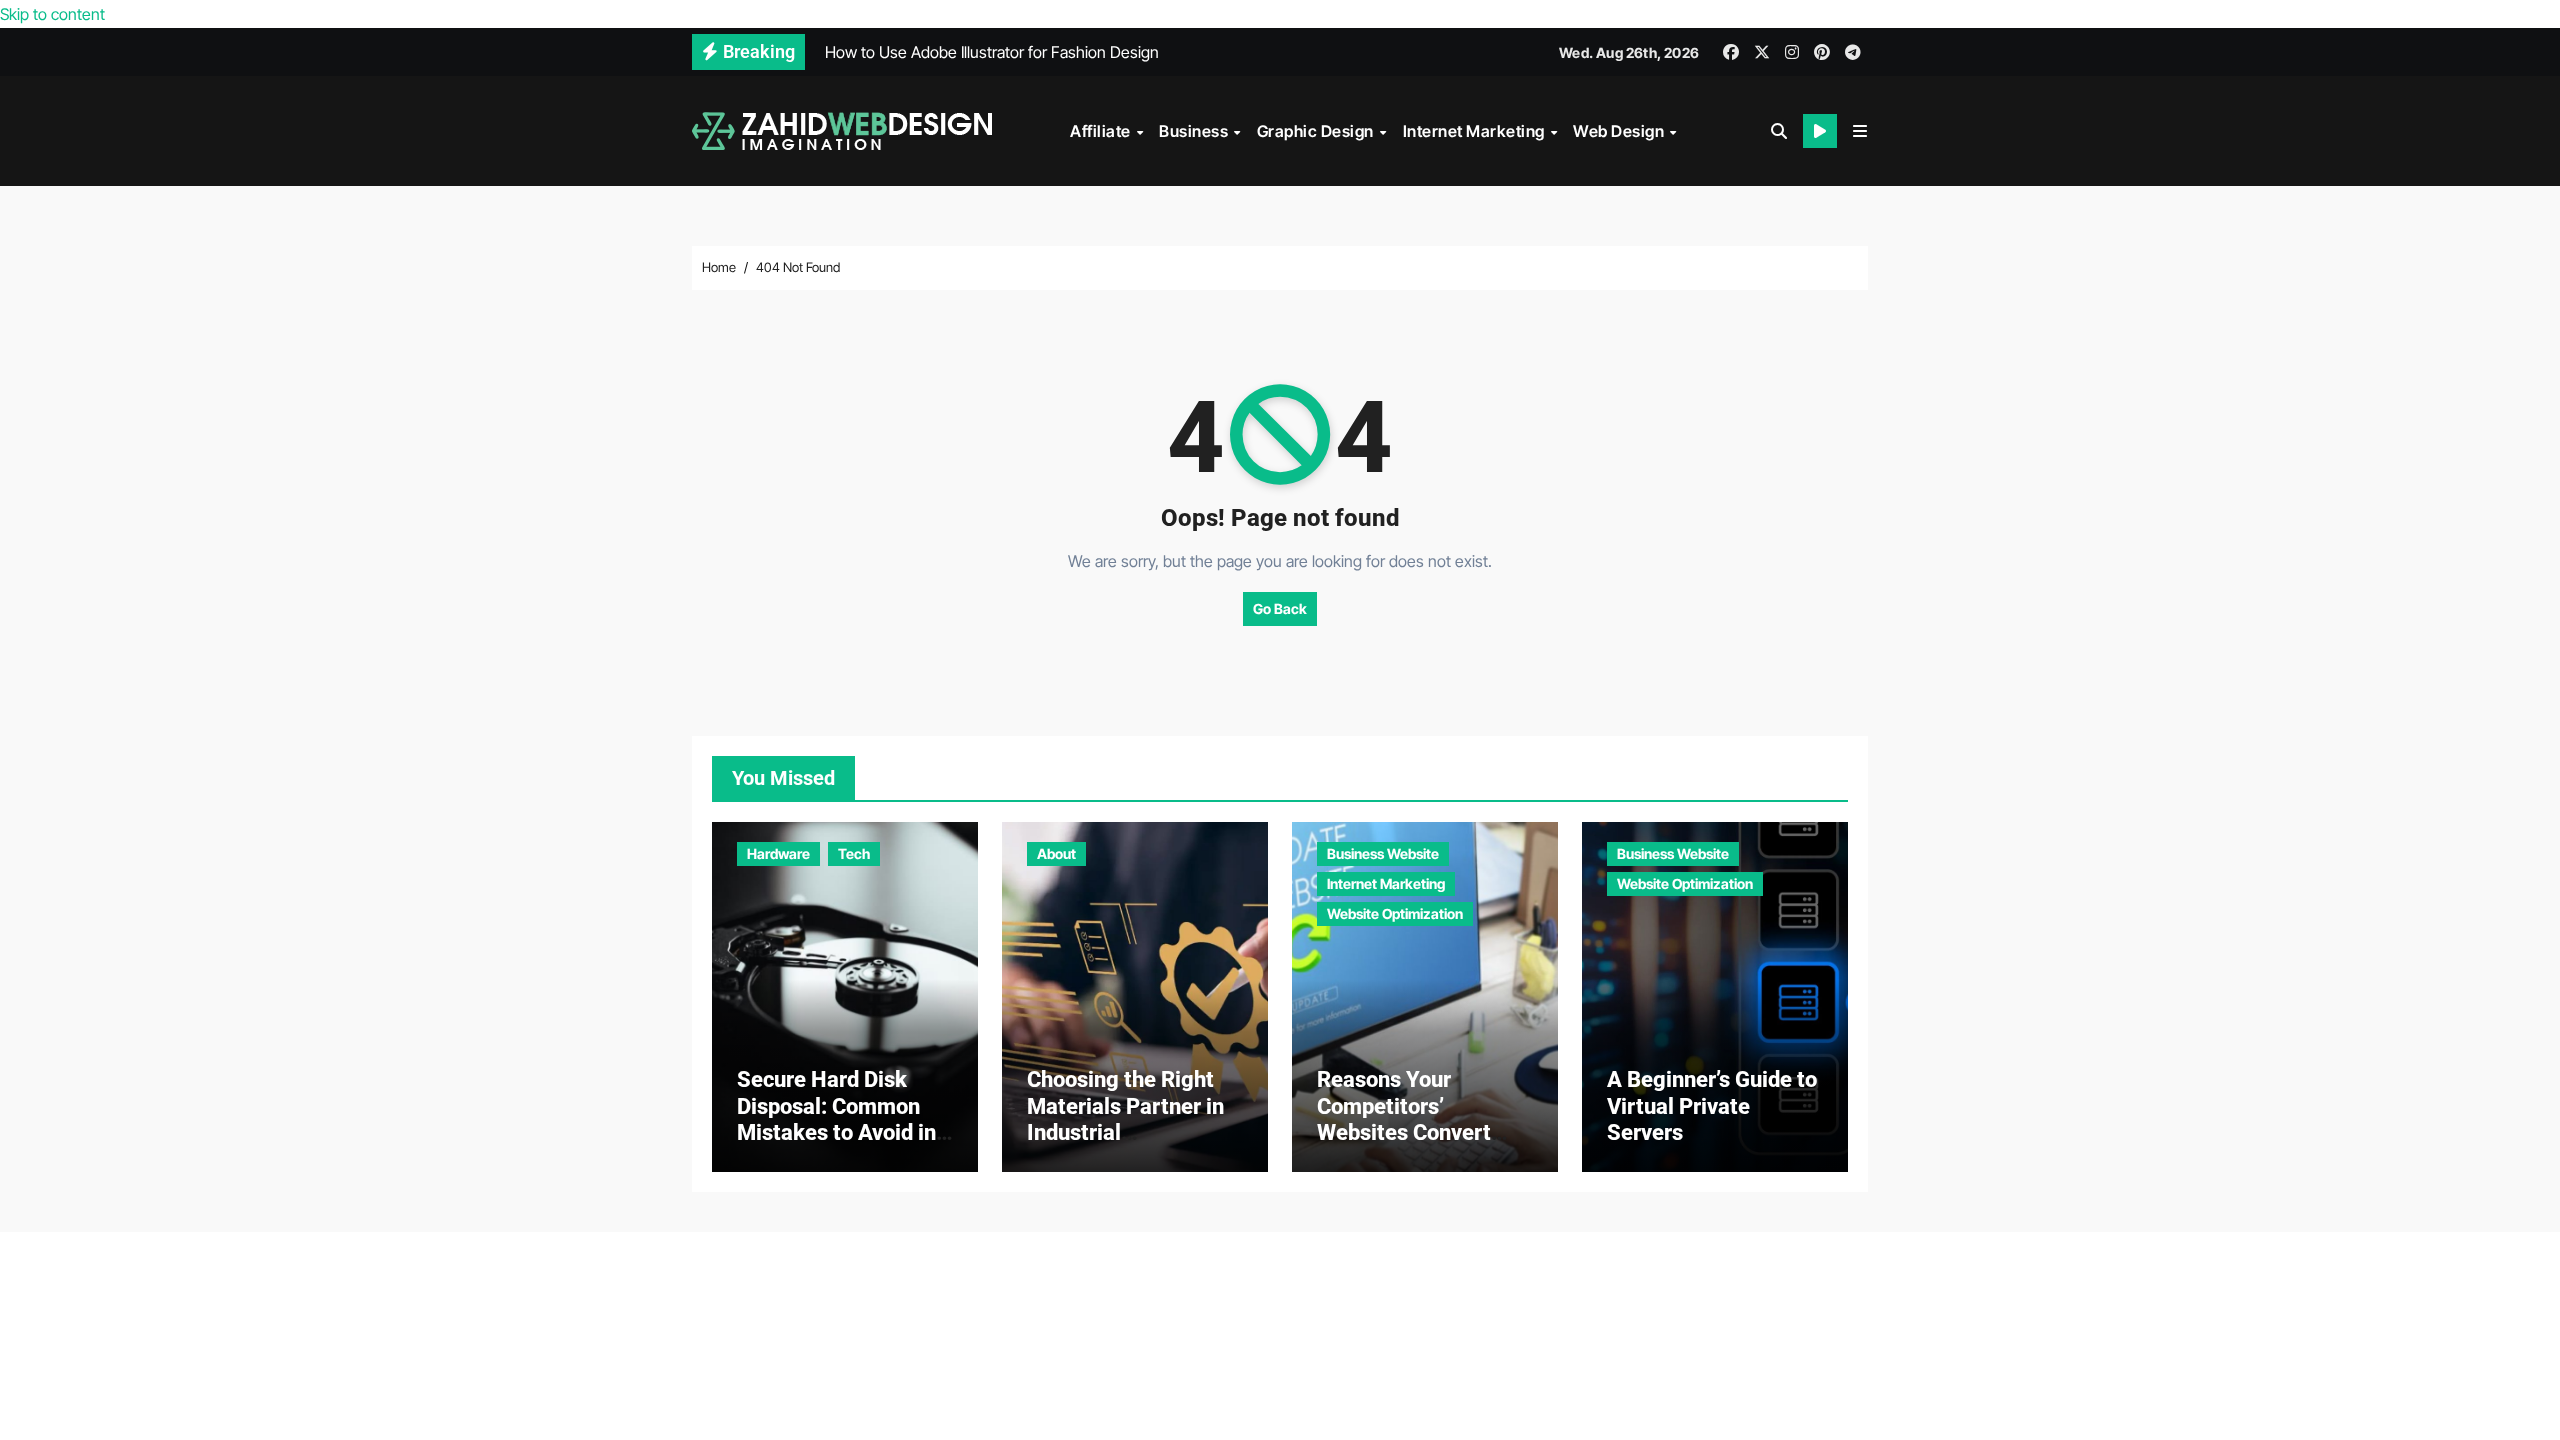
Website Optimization (1395, 913)
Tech (854, 853)
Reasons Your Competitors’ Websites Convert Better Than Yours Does (1405, 1132)
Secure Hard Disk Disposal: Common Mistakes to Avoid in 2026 (836, 1119)
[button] (1860, 131)
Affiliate (1102, 131)
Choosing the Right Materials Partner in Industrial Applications (1125, 1119)
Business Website (1383, 853)
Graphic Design (1317, 131)
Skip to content (52, 14)
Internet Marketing (1476, 131)
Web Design (1620, 131)
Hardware (778, 853)
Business (1195, 131)
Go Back (1280, 608)
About (1056, 853)
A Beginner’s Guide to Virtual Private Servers (1712, 1106)
